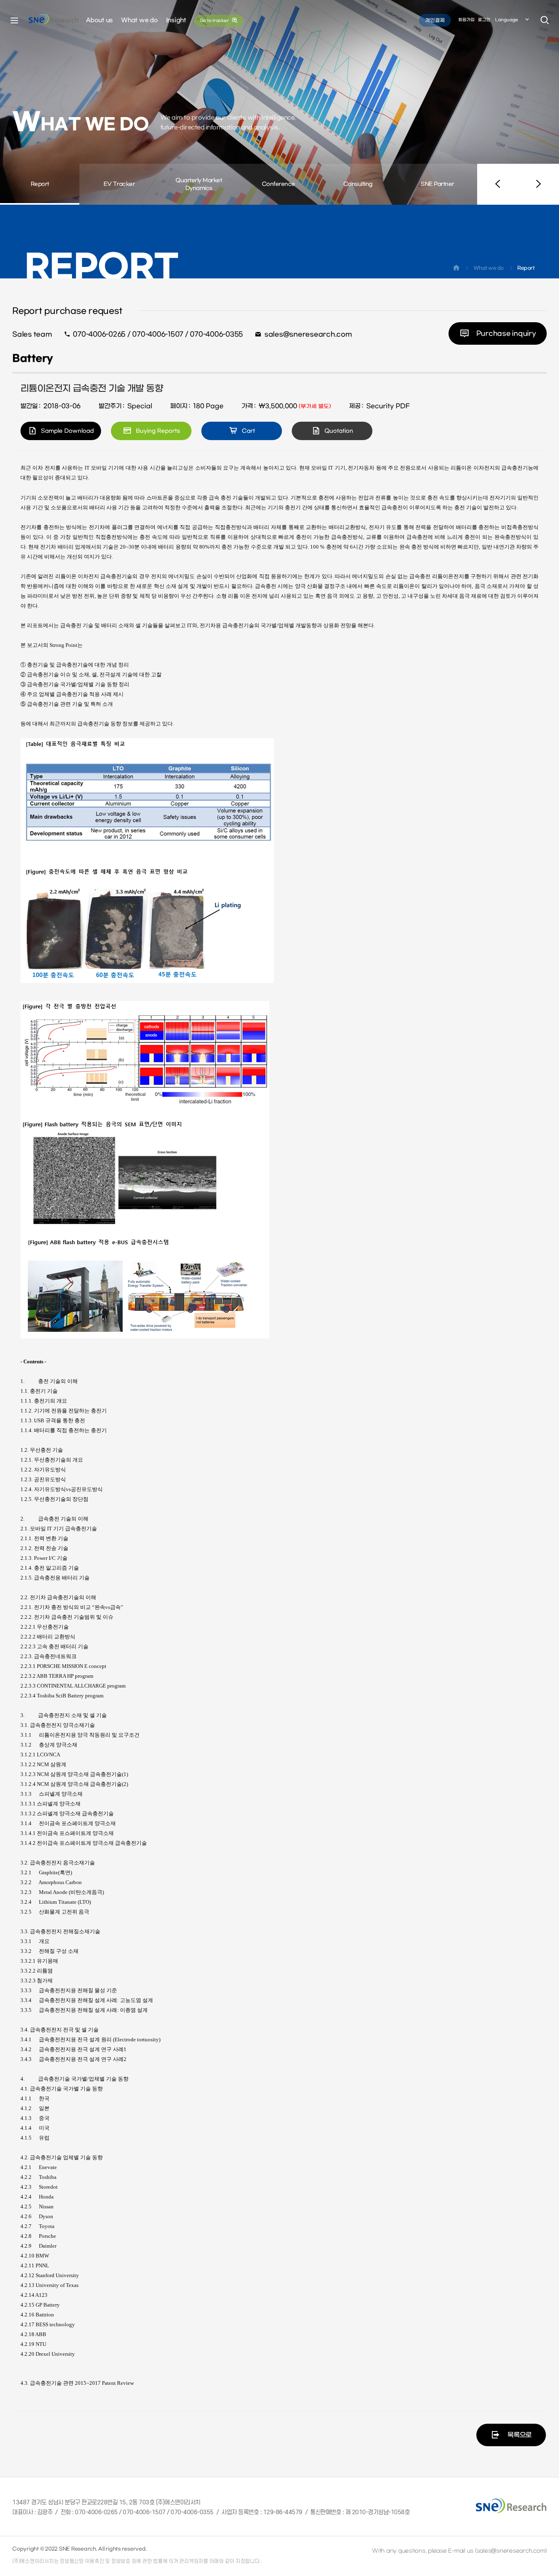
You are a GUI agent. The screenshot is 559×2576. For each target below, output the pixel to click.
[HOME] (456, 269)
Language (507, 20)
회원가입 (467, 20)
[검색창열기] (545, 20)
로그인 (484, 20)
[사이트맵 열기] (14, 20)
